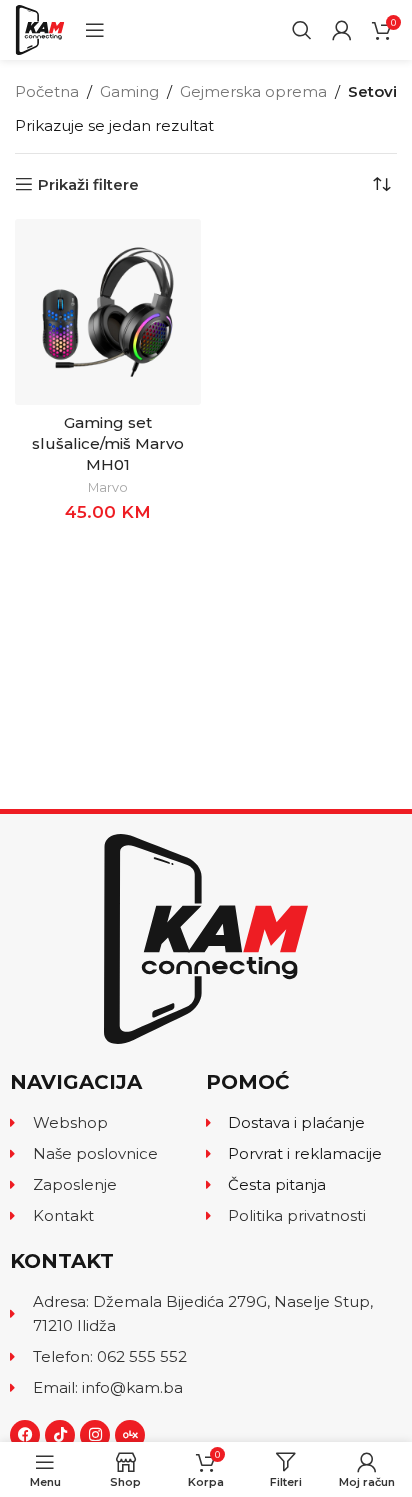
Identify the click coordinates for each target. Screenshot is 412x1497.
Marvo (108, 487)
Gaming (129, 91)
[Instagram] (95, 1435)
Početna (47, 91)
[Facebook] (25, 1435)
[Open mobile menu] (95, 30)
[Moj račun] (342, 30)
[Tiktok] (60, 1435)
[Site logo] (40, 28)
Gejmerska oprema (253, 91)
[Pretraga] (302, 30)
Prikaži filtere (88, 184)
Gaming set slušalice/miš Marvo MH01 (108, 443)
